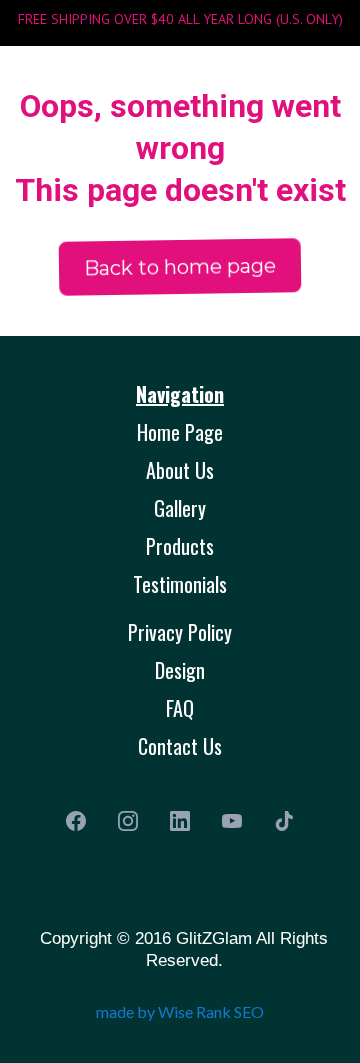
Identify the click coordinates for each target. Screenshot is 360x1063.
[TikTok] (284, 821)
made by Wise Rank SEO (180, 1011)
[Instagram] (128, 821)
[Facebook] (76, 821)
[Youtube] (232, 821)
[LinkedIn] (180, 821)
